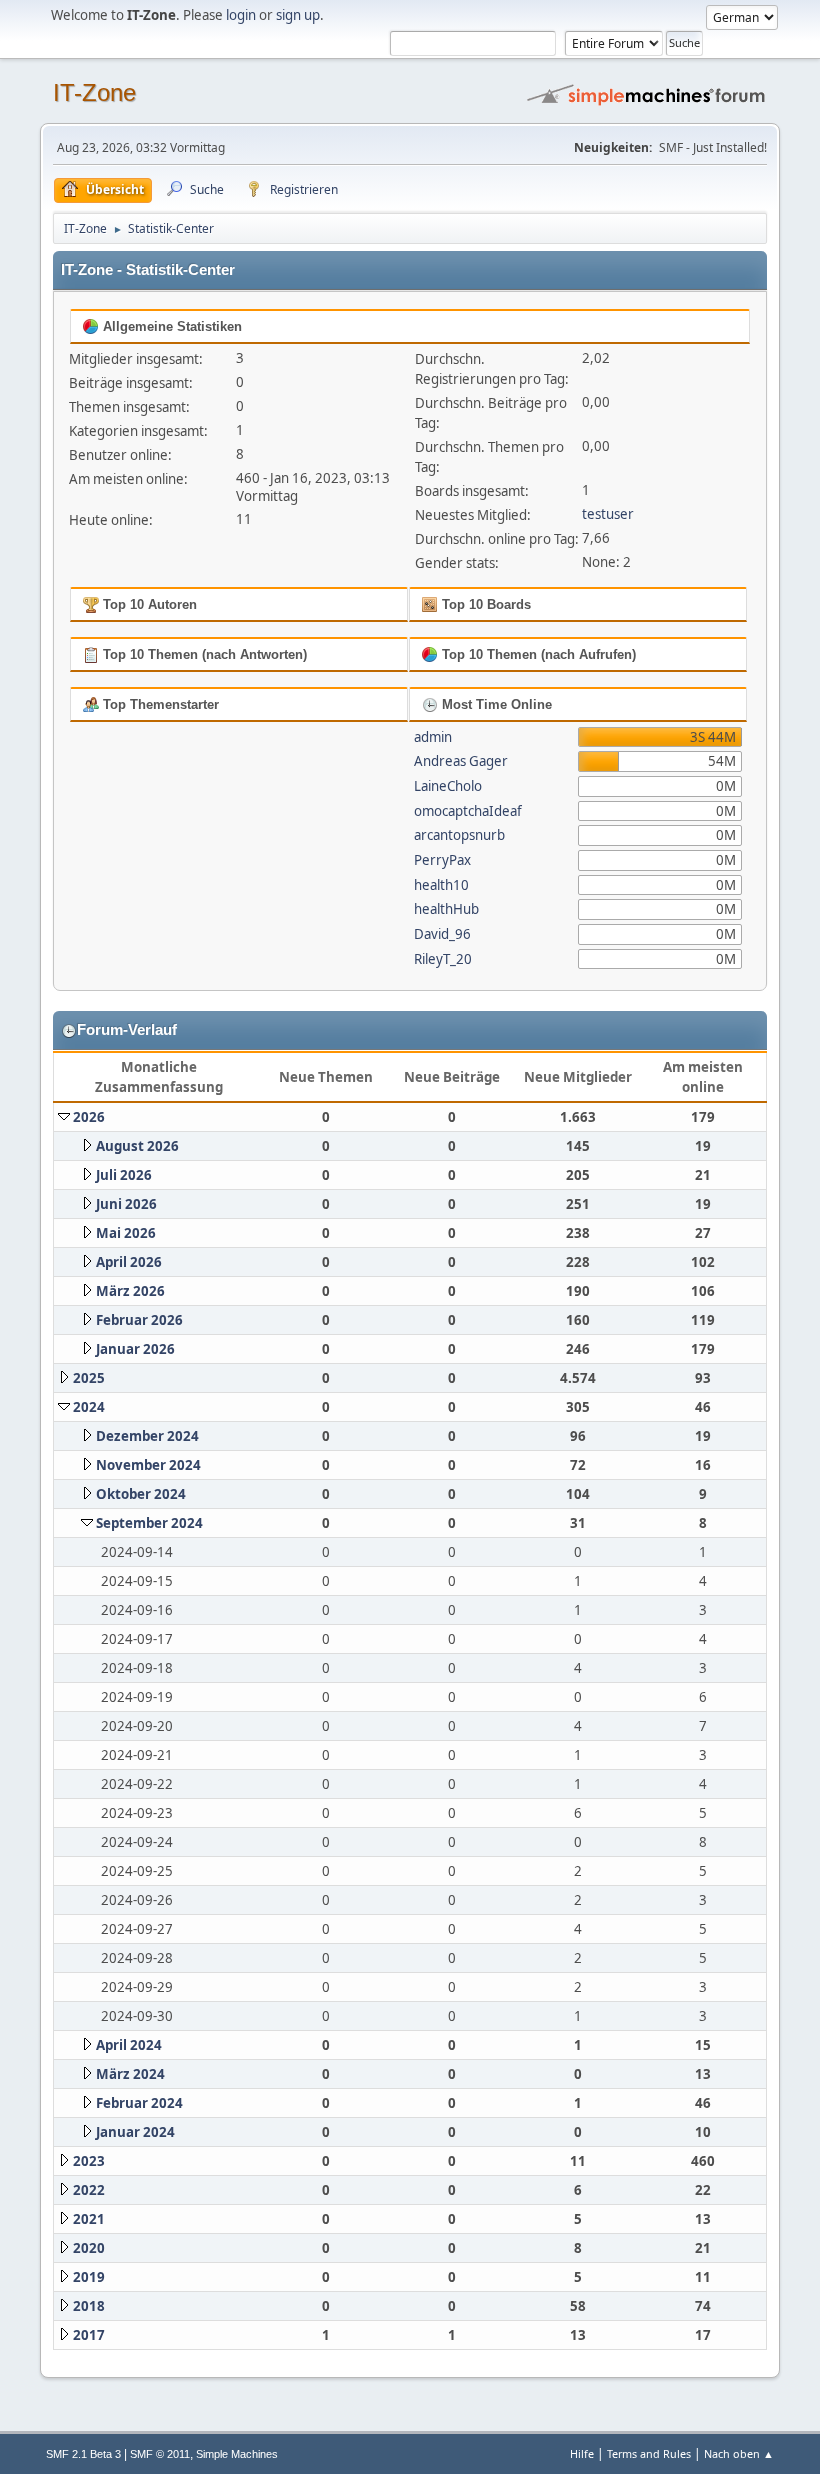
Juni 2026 (126, 1204)
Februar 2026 (139, 1320)
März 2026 (130, 1291)
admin (433, 737)
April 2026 (129, 1262)
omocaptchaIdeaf (468, 811)
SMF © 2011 (160, 2454)
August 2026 (137, 1146)
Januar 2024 (135, 2132)
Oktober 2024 (141, 1494)
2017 (89, 2335)
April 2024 (129, 2045)
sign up (298, 15)
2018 (89, 2306)
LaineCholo (448, 786)
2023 (89, 2161)
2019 (89, 2277)
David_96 (442, 934)
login (241, 15)
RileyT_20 (443, 959)
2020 (89, 2248)
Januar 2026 (135, 1349)
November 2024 (148, 1465)
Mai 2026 (126, 1233)
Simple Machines (237, 2454)
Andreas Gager (461, 761)
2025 (89, 1378)
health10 (441, 885)
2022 (89, 2190)
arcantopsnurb (459, 835)
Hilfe (582, 2453)
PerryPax (442, 860)
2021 (89, 2219)
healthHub (446, 909)
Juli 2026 (124, 1175)
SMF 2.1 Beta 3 (83, 2454)
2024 (89, 1407)
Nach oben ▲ (739, 2453)
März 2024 (130, 2074)
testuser (608, 514)
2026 (89, 1117)
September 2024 (149, 1523)
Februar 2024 (139, 2103)
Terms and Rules (649, 2453)
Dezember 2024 (147, 1436)
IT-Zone (94, 92)
